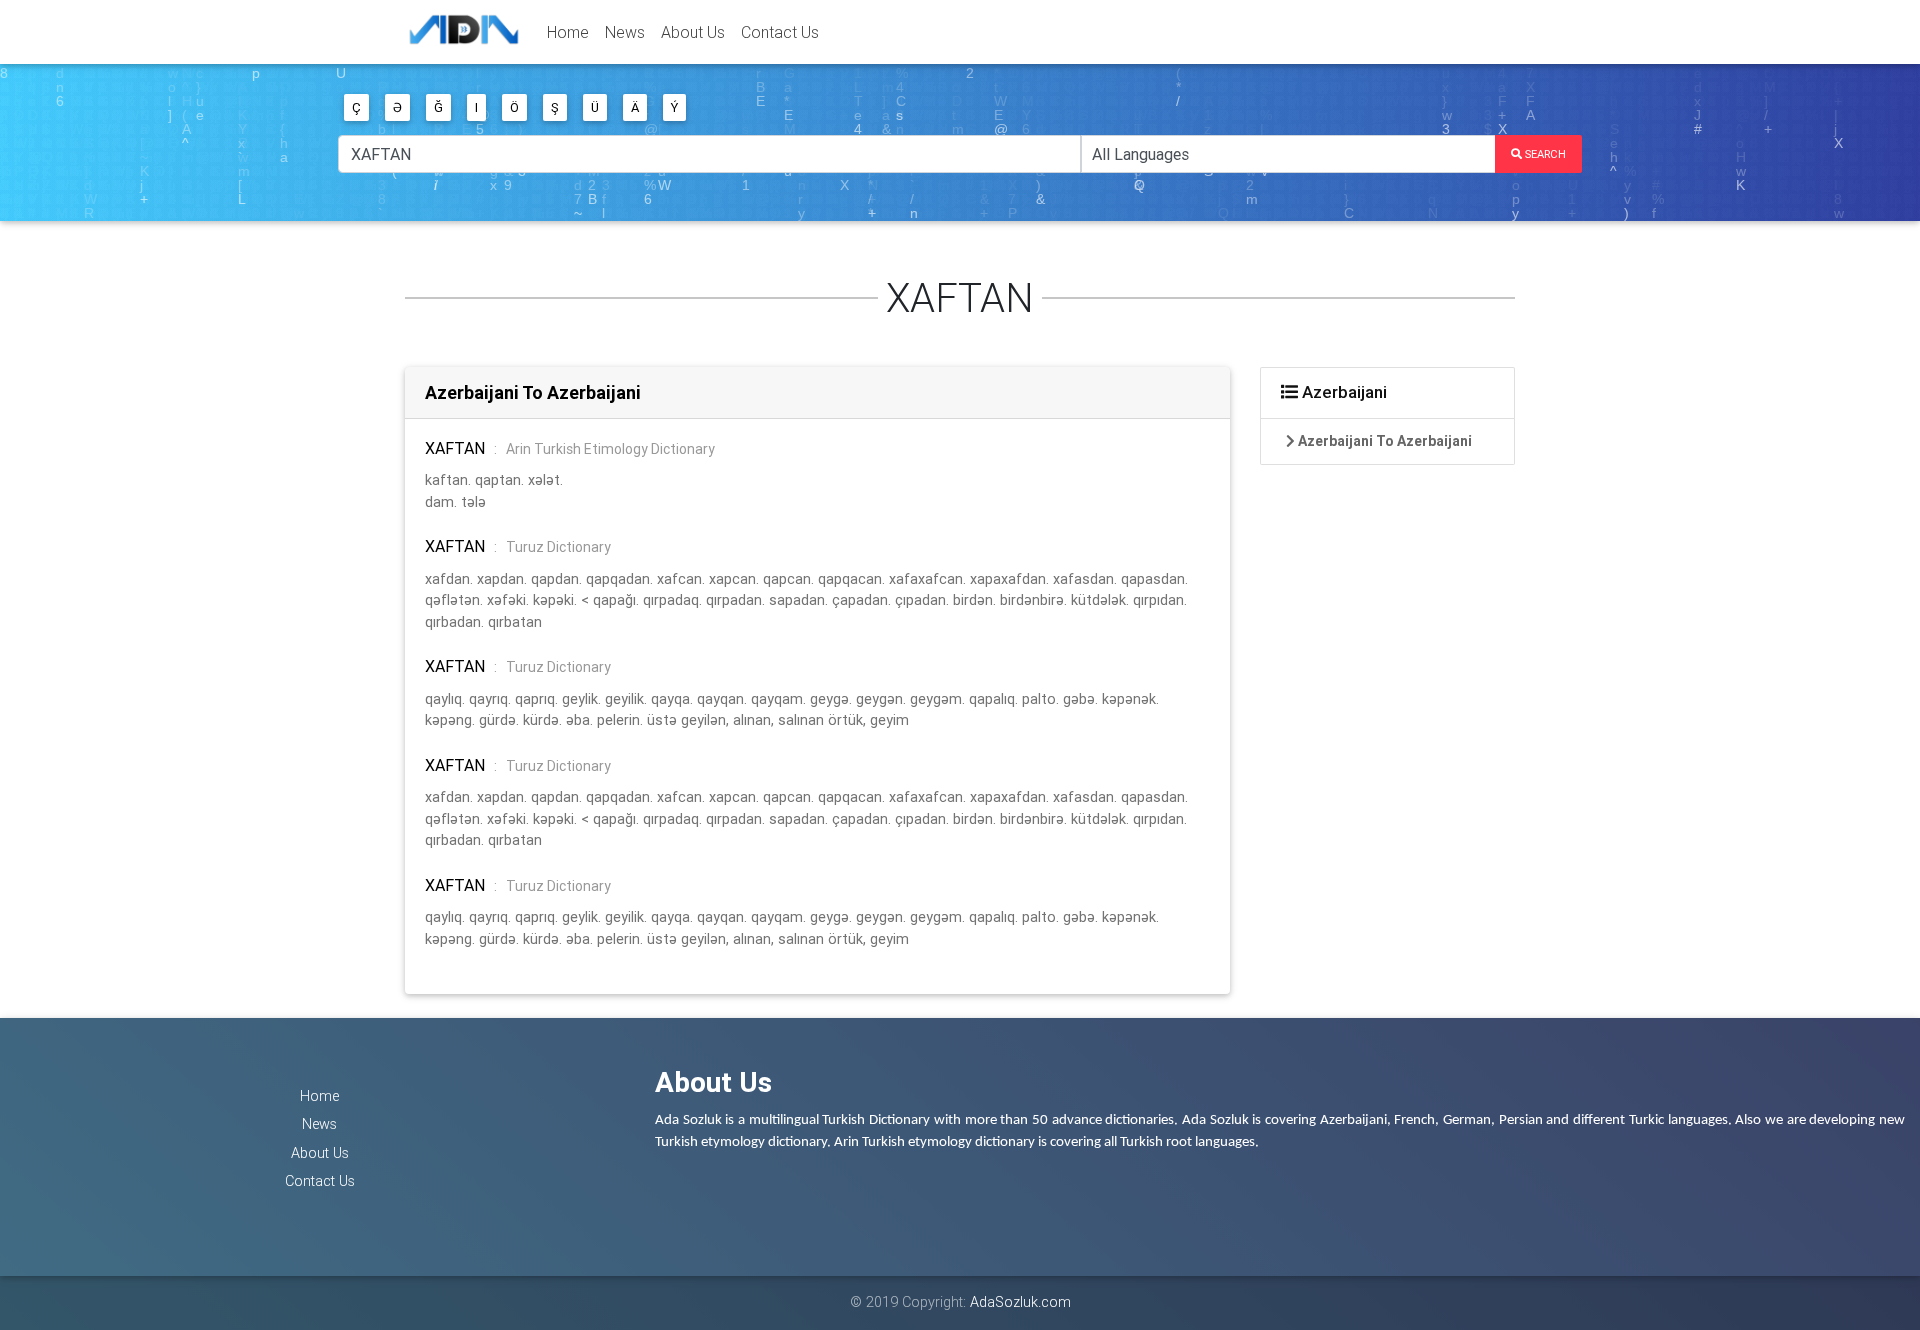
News (625, 32)
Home (568, 32)
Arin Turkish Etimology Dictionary (610, 449)
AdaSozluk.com (1020, 1302)
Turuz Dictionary (558, 547)
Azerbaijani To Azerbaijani (533, 392)
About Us (693, 32)
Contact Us (780, 32)
